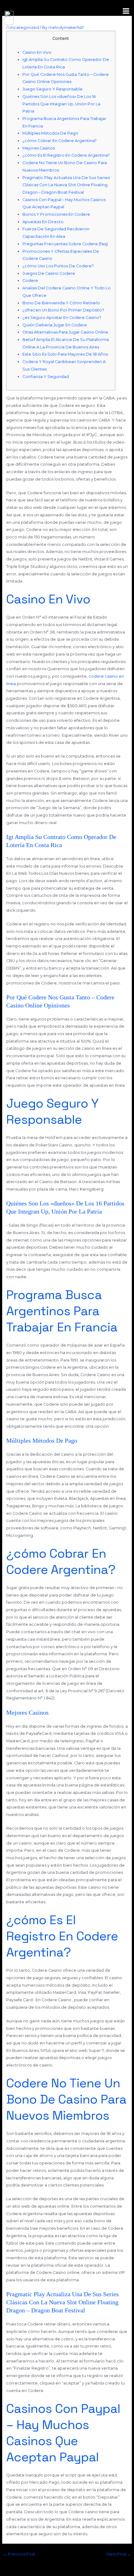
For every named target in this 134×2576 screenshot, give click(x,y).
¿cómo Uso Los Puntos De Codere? (58, 266)
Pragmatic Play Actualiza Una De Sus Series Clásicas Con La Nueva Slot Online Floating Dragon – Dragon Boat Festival (66, 185)
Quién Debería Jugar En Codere (55, 325)
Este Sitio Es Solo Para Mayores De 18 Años (65, 354)
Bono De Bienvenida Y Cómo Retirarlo (61, 303)
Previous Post (19, 2554)
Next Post (119, 2554)
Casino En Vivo (37, 52)
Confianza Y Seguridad (46, 377)
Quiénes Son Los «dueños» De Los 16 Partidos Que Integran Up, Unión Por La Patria (61, 104)
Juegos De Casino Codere (49, 273)
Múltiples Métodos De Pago (50, 133)
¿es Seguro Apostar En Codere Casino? (62, 318)
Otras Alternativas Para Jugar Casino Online (65, 332)
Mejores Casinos (39, 148)
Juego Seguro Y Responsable (53, 89)
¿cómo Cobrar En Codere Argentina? (60, 141)
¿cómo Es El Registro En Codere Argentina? (66, 155)
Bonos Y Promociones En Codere (56, 214)
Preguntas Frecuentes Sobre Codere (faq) (65, 244)
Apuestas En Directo (43, 222)
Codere (30, 281)
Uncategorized (24, 28)
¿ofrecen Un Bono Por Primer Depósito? (63, 310)
